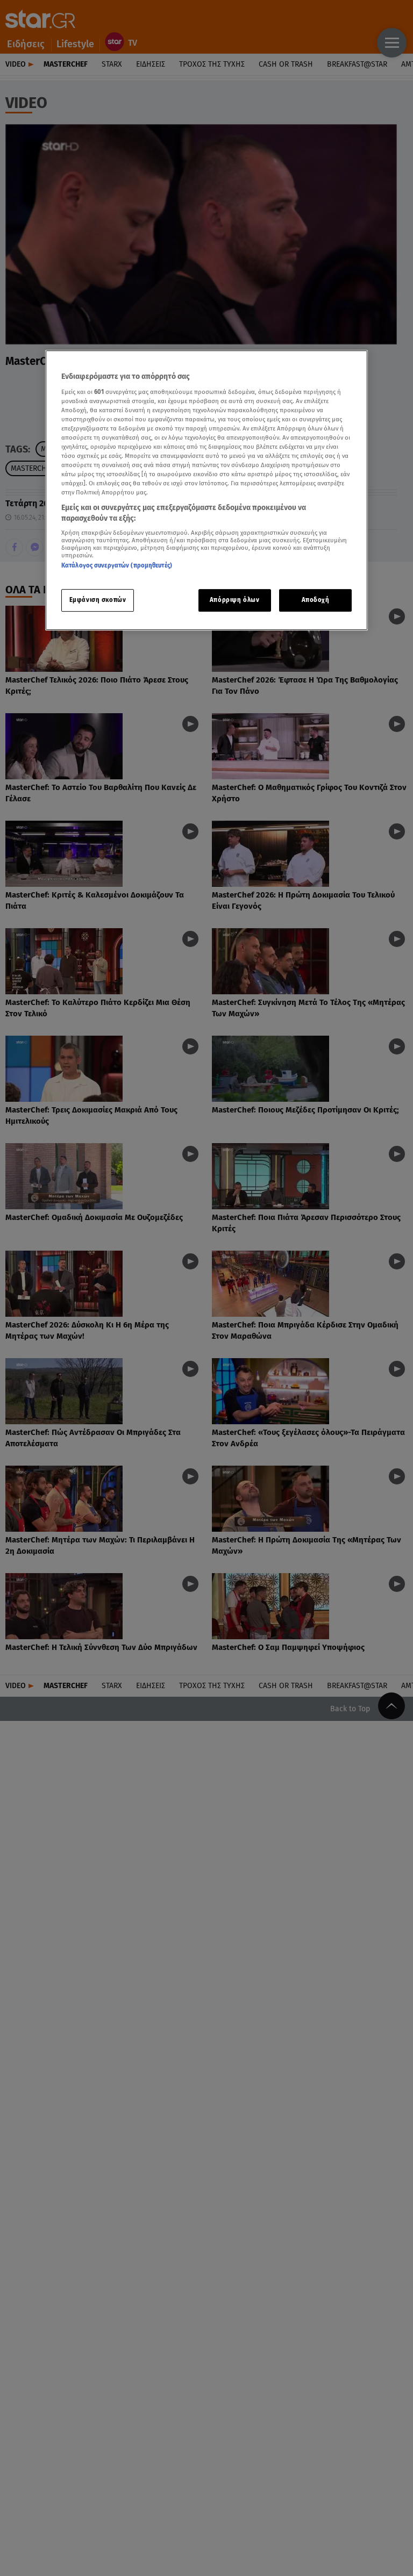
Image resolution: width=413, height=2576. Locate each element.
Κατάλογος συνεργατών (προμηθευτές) (117, 566)
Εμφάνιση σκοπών (98, 600)
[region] (206, 490)
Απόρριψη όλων (234, 600)
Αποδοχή (316, 600)
